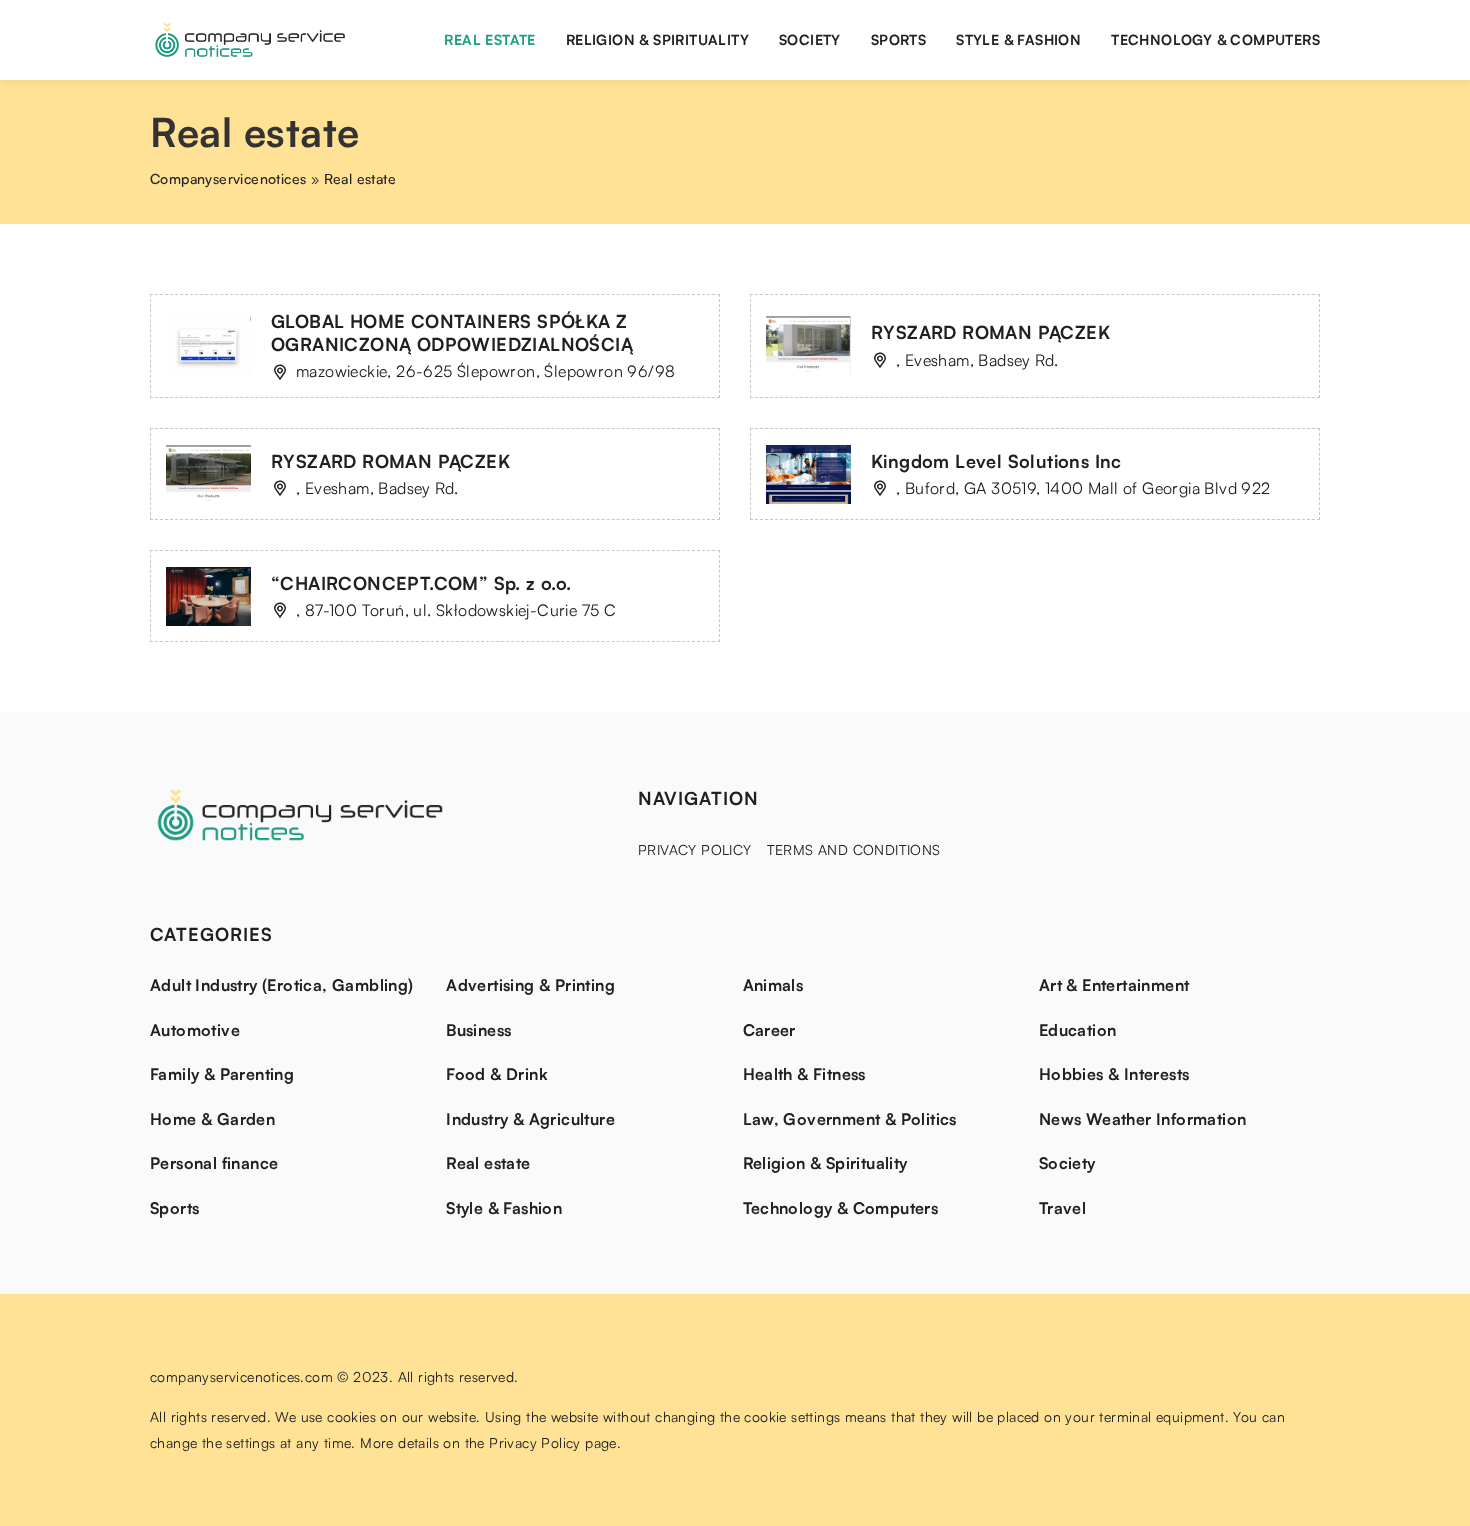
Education (1078, 1030)
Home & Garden (212, 1119)
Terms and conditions (854, 849)
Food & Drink (497, 1074)
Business (478, 1030)
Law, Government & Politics (850, 1119)
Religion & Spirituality (657, 39)
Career (769, 1030)
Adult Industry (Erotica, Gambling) (282, 985)
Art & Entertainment (1114, 985)
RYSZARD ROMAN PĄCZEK (990, 332)
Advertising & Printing (530, 985)
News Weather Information (1143, 1119)
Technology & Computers (1215, 39)
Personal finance (214, 1163)
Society (810, 39)
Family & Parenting (222, 1074)
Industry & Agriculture (530, 1119)
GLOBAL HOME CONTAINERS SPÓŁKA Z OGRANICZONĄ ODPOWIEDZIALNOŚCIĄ (452, 332)
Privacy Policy (695, 849)
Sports (898, 39)
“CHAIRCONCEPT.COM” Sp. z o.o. (421, 583)
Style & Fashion (1018, 39)
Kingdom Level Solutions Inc (996, 461)
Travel (1062, 1208)
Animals (773, 985)
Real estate (489, 39)
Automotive (195, 1030)
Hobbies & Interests (1114, 1074)
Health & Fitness (804, 1074)
